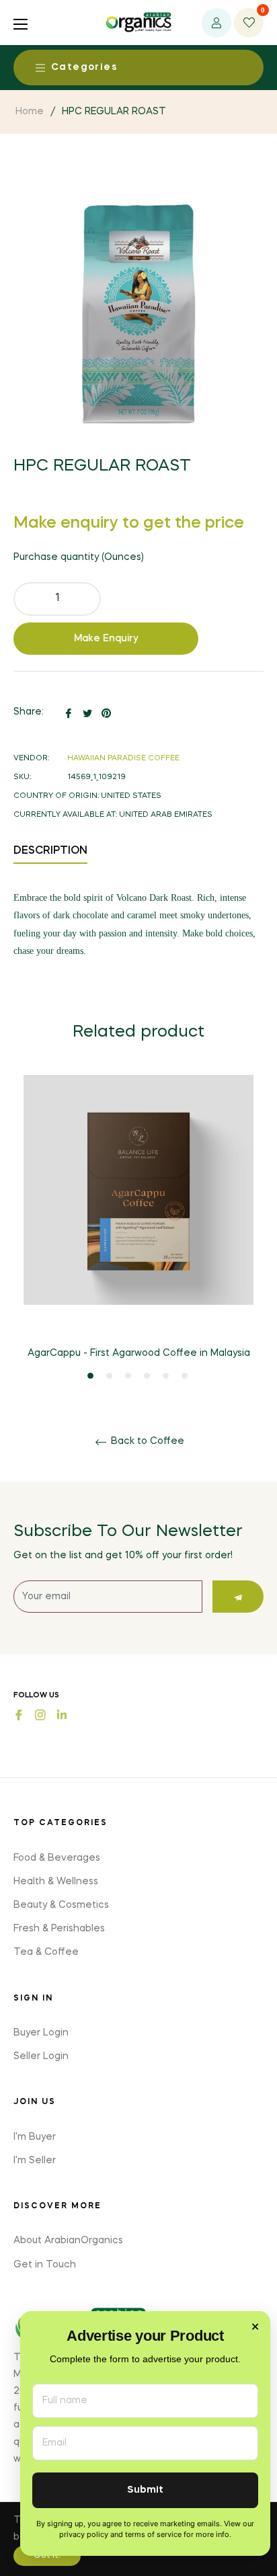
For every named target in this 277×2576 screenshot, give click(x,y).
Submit (145, 2490)
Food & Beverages (57, 1858)
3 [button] (128, 1376)
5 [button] (166, 1376)
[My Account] (216, 23)
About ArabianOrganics (68, 2241)
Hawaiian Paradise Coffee (123, 759)
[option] (138, 1229)
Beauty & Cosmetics (61, 1905)
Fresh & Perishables (59, 1929)
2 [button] (109, 1376)
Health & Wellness (56, 1882)
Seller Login (41, 2056)
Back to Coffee (146, 1441)
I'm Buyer (35, 2137)
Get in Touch (45, 2265)
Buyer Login (41, 2033)
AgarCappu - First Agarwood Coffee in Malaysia (139, 1353)
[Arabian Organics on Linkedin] (62, 1714)
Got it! (47, 2556)
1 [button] (90, 1376)
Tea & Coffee (46, 1952)
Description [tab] (50, 851)
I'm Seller (35, 2161)
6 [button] (185, 1376)
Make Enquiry (106, 639)
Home (30, 112)
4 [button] (147, 1376)
